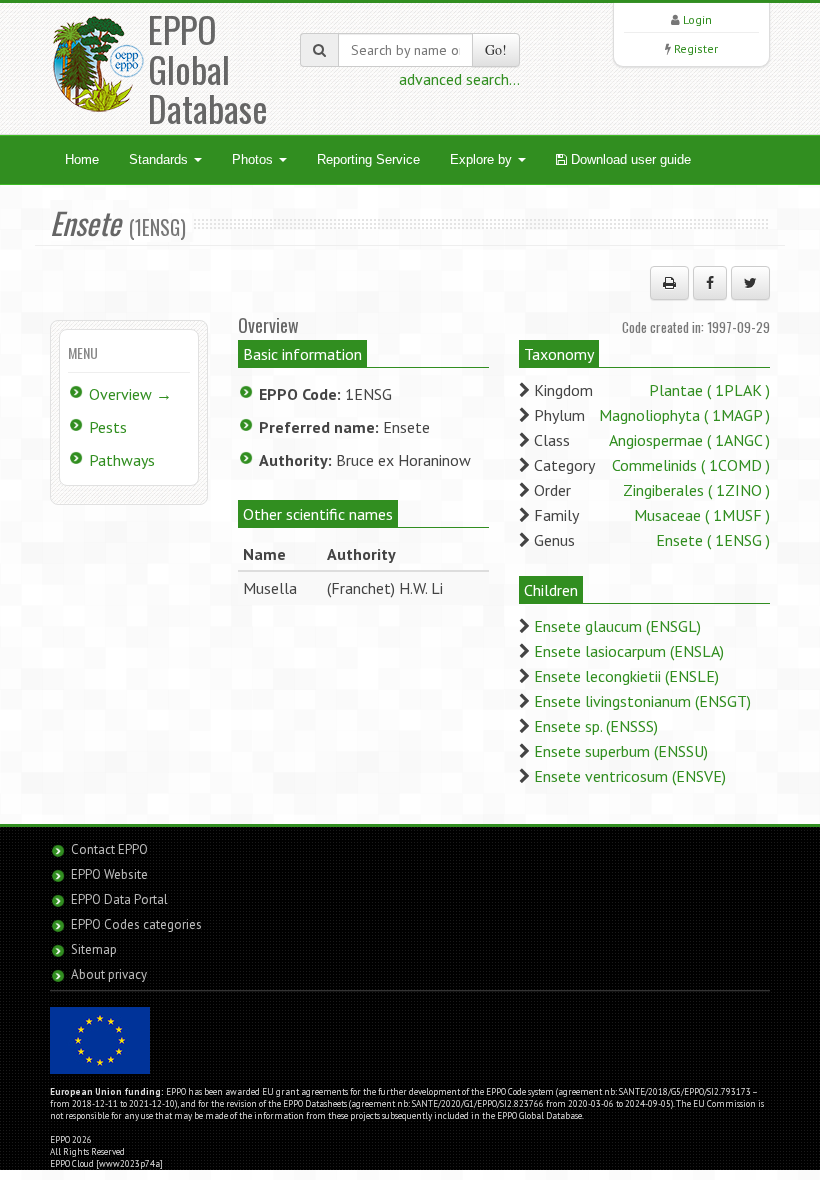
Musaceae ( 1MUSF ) (702, 515)
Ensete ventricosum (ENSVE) (630, 776)
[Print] (669, 283)
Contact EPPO (109, 849)
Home (82, 159)
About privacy (109, 974)
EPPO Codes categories (136, 924)
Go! (496, 49)
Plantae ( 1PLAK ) (709, 390)
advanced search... (459, 79)
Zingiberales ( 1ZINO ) (696, 490)
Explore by (483, 159)
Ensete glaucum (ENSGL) (617, 626)
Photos (254, 159)
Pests (108, 427)
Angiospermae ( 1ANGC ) (689, 440)
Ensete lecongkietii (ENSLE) (626, 676)
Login (697, 19)
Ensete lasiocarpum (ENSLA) (629, 651)
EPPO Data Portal (119, 899)
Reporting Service (368, 159)
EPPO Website (109, 874)
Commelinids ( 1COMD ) (691, 465)
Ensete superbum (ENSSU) (621, 751)
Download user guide (629, 159)
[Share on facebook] (710, 283)
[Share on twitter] (750, 283)
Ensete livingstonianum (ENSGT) (642, 701)
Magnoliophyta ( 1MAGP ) (684, 415)
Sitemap (94, 949)
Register (696, 48)
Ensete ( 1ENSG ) (713, 540)
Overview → (130, 394)
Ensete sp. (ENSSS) (596, 726)
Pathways (122, 460)
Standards (160, 159)
